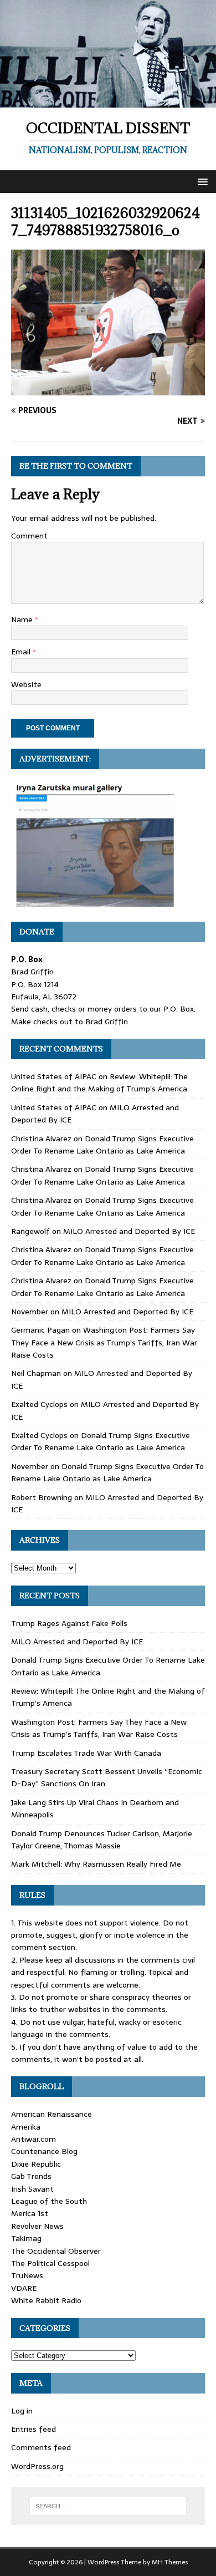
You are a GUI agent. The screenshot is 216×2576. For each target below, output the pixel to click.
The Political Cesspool (50, 2263)
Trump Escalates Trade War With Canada (86, 1753)
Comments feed (41, 2447)
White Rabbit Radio (46, 2300)
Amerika (26, 2127)
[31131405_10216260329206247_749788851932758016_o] (108, 389)
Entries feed (34, 2429)
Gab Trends (31, 2176)
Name (23, 619)
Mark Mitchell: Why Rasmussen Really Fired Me (96, 1864)
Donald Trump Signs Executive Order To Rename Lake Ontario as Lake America (102, 1145)
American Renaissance (52, 2114)
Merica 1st (30, 2213)
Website (26, 684)
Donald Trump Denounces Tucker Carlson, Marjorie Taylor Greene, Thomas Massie (102, 1840)
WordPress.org (37, 2466)
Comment (29, 536)
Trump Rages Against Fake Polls (69, 1623)
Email (22, 652)
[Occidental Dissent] (108, 101)
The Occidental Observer (56, 2251)
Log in (22, 2411)
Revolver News (37, 2226)
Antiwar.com (34, 2139)
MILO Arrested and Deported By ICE (129, 1231)
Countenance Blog (44, 2151)
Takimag (26, 2238)
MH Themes (170, 2562)
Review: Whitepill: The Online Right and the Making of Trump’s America (99, 1083)
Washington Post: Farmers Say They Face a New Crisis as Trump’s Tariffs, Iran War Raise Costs (104, 1342)
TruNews (27, 2275)
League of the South (49, 2201)
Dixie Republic (36, 2164)
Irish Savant (32, 2189)
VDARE (24, 2288)
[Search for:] (108, 2506)
